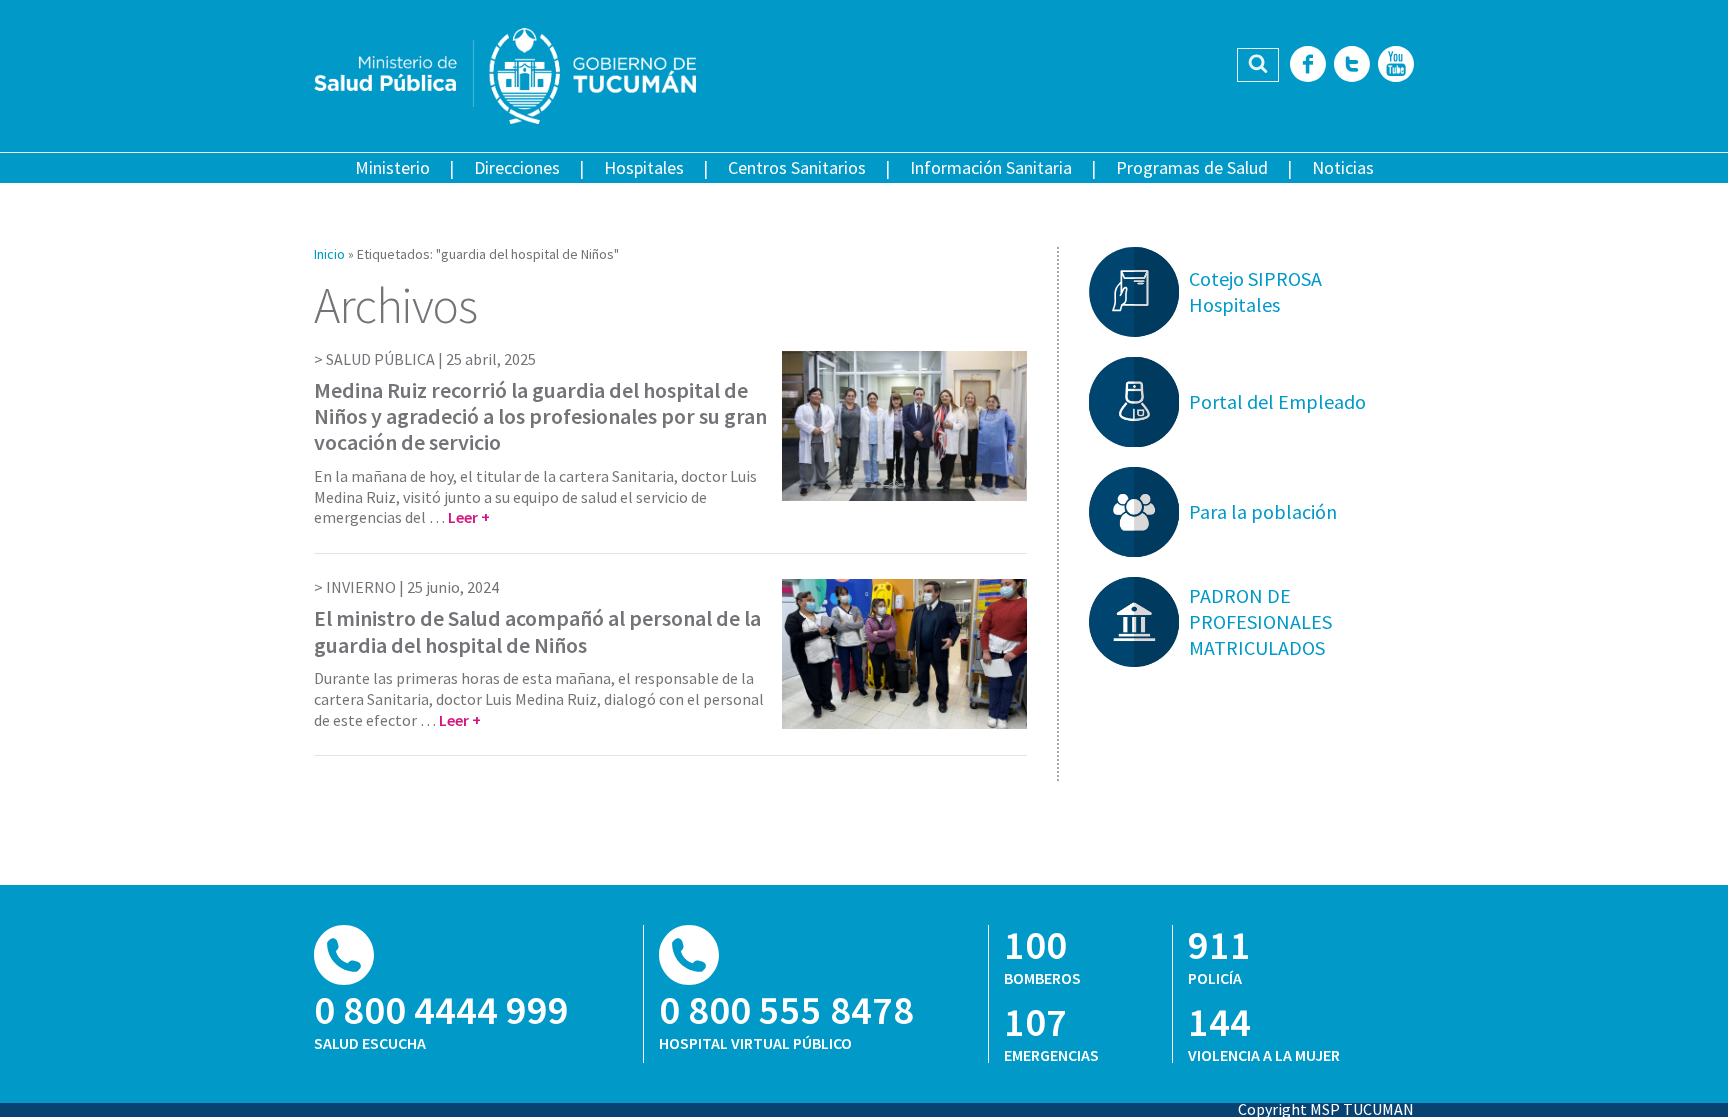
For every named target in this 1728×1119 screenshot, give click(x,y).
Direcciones (517, 167)
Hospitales (644, 167)
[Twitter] (1352, 65)
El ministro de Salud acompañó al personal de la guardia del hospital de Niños (537, 631)
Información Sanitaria (991, 167)
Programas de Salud (1192, 167)
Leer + (469, 517)
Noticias (1343, 167)
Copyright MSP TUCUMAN (1326, 1109)
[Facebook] (1308, 65)
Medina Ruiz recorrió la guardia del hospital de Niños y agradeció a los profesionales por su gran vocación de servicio (540, 416)
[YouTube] (1396, 65)
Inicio (329, 254)
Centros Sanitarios (797, 167)
